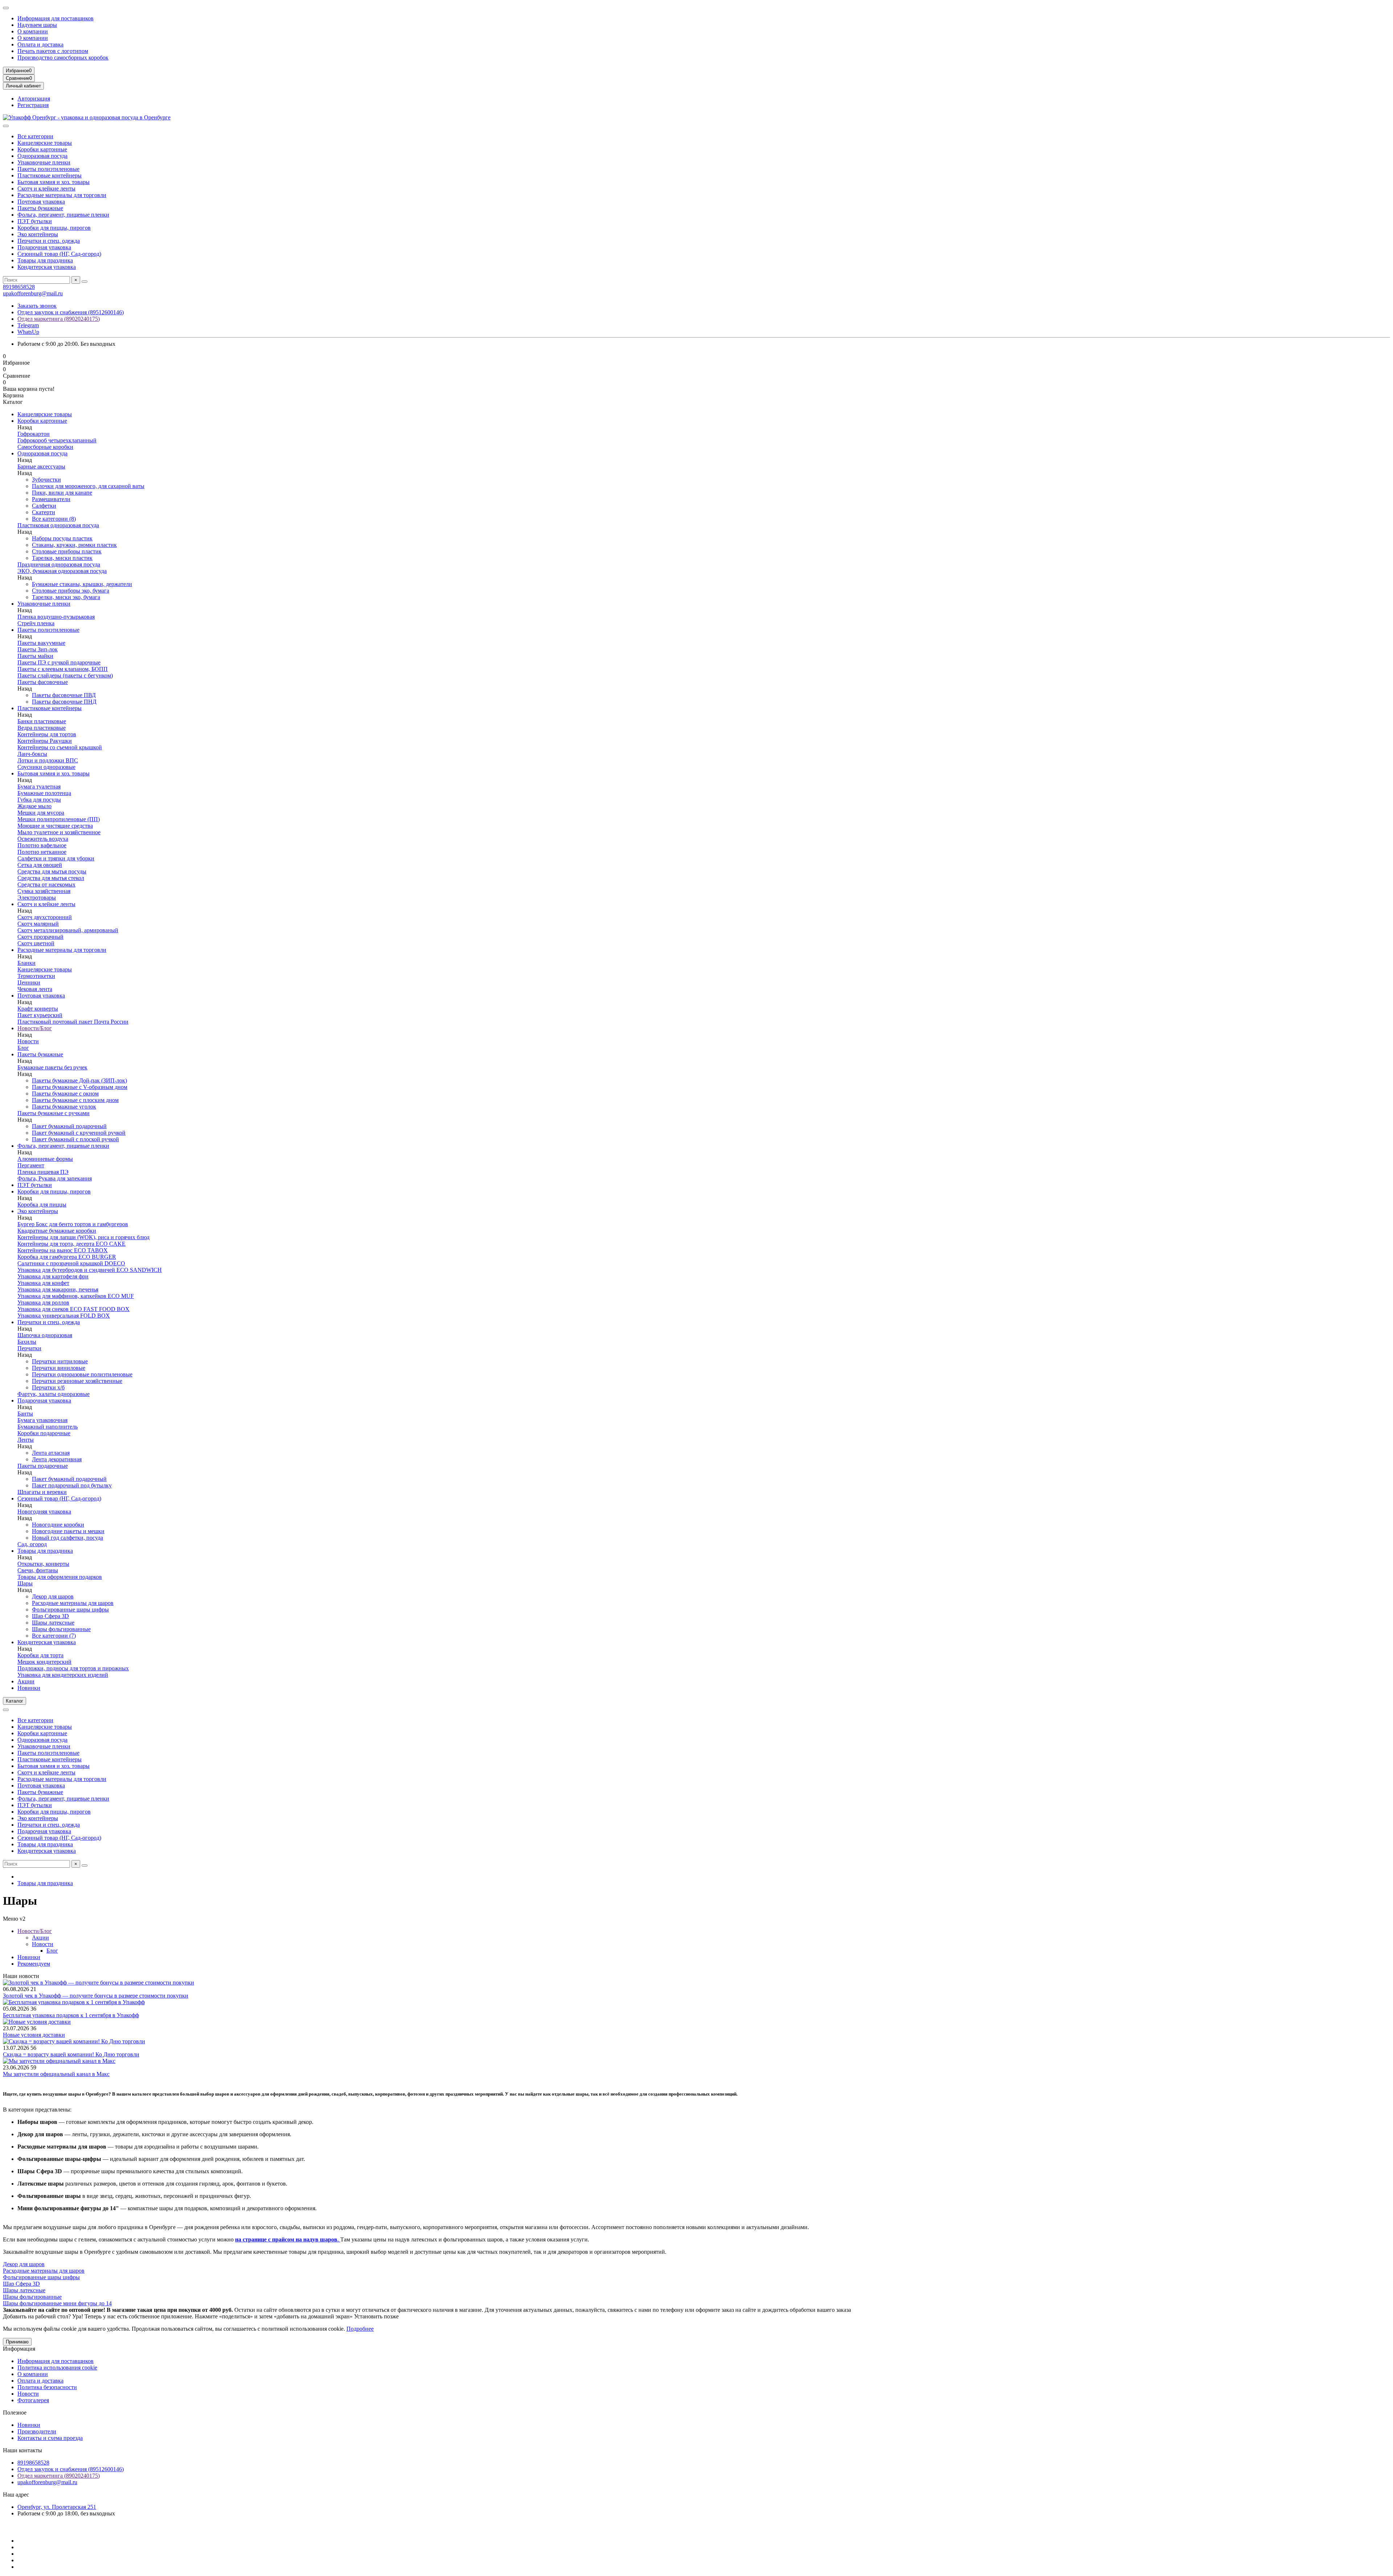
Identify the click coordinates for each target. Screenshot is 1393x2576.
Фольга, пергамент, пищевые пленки (63, 215)
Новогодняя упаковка (44, 1512)
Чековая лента (35, 989)
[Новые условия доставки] (37, 2022)
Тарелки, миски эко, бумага (66, 597)
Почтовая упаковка (41, 202)
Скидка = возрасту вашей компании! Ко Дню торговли (71, 2054)
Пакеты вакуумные (41, 643)
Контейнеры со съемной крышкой (60, 747)
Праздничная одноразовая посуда (59, 564)
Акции (26, 1681)
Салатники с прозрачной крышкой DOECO (71, 1263)
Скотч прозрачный (40, 937)
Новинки (29, 1688)
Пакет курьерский (40, 1015)
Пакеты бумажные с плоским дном (75, 1100)
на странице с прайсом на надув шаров (286, 2239)
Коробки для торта (40, 1655)
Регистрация (33, 105)
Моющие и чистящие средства (55, 826)
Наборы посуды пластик (62, 538)
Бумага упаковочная (42, 1420)
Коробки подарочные (44, 1433)
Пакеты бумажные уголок (64, 1107)
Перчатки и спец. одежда (49, 241)
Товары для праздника (45, 260)
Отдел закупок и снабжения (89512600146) (71, 312)
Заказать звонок (37, 306)
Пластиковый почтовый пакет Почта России (73, 1022)
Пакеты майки (35, 656)
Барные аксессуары (41, 466)
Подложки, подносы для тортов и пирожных (73, 1668)
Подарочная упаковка (44, 247)
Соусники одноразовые (46, 767)
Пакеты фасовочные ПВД (64, 695)
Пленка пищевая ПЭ (43, 1172)
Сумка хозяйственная (44, 891)
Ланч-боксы (32, 754)
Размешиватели (51, 499)
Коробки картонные (42, 149)
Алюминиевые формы (45, 1159)
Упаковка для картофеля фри (53, 1276)
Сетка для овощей (40, 865)
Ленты (26, 1440)
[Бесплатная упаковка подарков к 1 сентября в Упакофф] (74, 2002)
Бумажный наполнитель (48, 1427)
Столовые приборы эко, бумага (71, 591)
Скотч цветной (36, 943)
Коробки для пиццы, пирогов (54, 228)
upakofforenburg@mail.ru (33, 293)
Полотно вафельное (42, 845)
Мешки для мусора (41, 813)
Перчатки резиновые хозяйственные (77, 1381)
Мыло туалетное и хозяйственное (59, 832)
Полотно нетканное (42, 852)
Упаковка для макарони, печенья (58, 1289)
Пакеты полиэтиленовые (48, 169)
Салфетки (44, 506)
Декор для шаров (53, 1596)
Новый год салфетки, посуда (67, 1538)
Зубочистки (46, 480)
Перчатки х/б (48, 1387)
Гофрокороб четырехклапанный (57, 440)
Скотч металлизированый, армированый (68, 930)
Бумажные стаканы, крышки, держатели (82, 584)
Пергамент (31, 1165)
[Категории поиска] (6, 126)
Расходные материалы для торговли (62, 195)
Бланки (26, 963)
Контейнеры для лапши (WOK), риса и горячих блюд (83, 1237)
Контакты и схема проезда (50, 2438)
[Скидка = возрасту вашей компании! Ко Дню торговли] (74, 2041)
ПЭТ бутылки (35, 221)
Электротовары (37, 898)
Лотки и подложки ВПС (48, 760)
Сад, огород (32, 1544)
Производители (37, 2431)
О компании (33, 31)
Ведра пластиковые (42, 728)
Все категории (35, 136)
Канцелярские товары (45, 143)
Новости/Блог (35, 1028)
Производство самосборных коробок (63, 58)
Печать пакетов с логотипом (53, 51)
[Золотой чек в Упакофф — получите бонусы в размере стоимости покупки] (98, 1983)
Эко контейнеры (38, 234)
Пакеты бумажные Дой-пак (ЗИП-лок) (79, 1080)
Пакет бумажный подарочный (69, 1126)
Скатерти (44, 512)
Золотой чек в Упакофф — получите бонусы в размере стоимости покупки (96, 1996)
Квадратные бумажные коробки (57, 1231)
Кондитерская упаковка (47, 267)
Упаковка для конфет (43, 1283)
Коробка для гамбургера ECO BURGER (67, 1257)
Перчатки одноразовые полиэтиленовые (82, 1374)
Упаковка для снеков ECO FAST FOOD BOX (73, 1309)
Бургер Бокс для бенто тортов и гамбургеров (73, 1224)
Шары (25, 1583)
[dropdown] (6, 8)
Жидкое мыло (34, 806)
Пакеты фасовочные (43, 682)
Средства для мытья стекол (51, 878)
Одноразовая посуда (42, 156)
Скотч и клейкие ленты (46, 189)
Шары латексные (53, 1623)
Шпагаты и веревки (42, 1492)
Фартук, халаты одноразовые (54, 1394)
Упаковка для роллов (43, 1303)
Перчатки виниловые (59, 1368)
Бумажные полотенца (44, 793)
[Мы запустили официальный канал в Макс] (59, 2061)
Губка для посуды (39, 800)
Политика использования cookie (57, 2368)
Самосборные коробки (45, 447)
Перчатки (29, 1348)
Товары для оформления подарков (60, 1577)
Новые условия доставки (34, 2035)
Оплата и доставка (40, 44)
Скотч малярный (38, 924)
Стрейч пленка (36, 623)
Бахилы (27, 1342)
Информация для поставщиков (56, 18)
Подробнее (360, 2329)
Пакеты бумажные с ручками (54, 1113)
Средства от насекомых (46, 884)
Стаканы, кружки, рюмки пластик (74, 545)
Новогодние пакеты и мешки (68, 1531)
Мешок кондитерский (44, 1662)
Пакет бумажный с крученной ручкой (79, 1133)
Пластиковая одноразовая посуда (58, 525)
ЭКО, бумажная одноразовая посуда (62, 571)
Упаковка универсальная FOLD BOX (64, 1316)
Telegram (28, 325)
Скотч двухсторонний (45, 917)
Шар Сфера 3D (50, 1616)
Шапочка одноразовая (45, 1335)
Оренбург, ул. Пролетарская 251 (57, 2507)
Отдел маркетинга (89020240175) (59, 319)
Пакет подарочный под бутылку (72, 1485)
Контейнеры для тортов (47, 734)
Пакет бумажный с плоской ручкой (75, 1139)
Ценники (29, 982)
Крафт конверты (38, 1009)
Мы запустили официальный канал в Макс (56, 2074)
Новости (28, 1041)
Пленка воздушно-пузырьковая (56, 617)
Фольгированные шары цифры (70, 1610)
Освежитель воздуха (43, 839)
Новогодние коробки (58, 1525)
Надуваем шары (37, 25)
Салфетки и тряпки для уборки (56, 858)
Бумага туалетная (39, 787)
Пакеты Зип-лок (38, 649)
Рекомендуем (34, 1964)
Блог (23, 1048)
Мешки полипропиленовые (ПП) (59, 819)
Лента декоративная (57, 1459)
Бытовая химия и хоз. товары (54, 182)
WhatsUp (28, 332)
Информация (19, 2349)
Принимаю (17, 2342)
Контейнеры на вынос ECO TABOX (63, 1250)
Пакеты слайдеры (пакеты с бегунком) (65, 675)
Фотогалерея (33, 2400)
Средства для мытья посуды (52, 871)
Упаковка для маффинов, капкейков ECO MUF (76, 1296)
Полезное (15, 2413)
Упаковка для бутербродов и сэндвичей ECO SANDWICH (90, 1270)
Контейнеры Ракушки (45, 741)
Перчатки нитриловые (60, 1361)
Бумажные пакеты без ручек (52, 1067)
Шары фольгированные (61, 1629)
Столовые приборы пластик (67, 551)
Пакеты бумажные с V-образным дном (80, 1087)
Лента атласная (51, 1453)
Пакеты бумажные (40, 208)
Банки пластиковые (42, 721)
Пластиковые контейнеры (50, 175)
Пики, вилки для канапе (62, 493)
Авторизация (34, 99)
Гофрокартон (34, 434)
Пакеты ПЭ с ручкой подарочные (59, 662)
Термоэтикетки (36, 976)
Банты (25, 1414)
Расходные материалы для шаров (73, 1603)
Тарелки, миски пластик (62, 558)
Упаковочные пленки (44, 162)
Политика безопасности (47, 2387)
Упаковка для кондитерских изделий (63, 1675)
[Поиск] (85, 282)
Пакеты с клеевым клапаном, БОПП (63, 669)
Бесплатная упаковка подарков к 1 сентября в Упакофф (71, 2015)
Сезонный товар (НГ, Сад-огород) (59, 254)
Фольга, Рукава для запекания (55, 1178)
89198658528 (19, 287)
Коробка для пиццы (42, 1205)
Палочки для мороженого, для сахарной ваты (88, 486)
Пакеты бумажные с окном (65, 1094)
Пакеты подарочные (43, 1466)
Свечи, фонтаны (38, 1570)
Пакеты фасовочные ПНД (64, 702)
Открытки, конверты (43, 1564)
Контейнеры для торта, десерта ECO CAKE (71, 1244)
